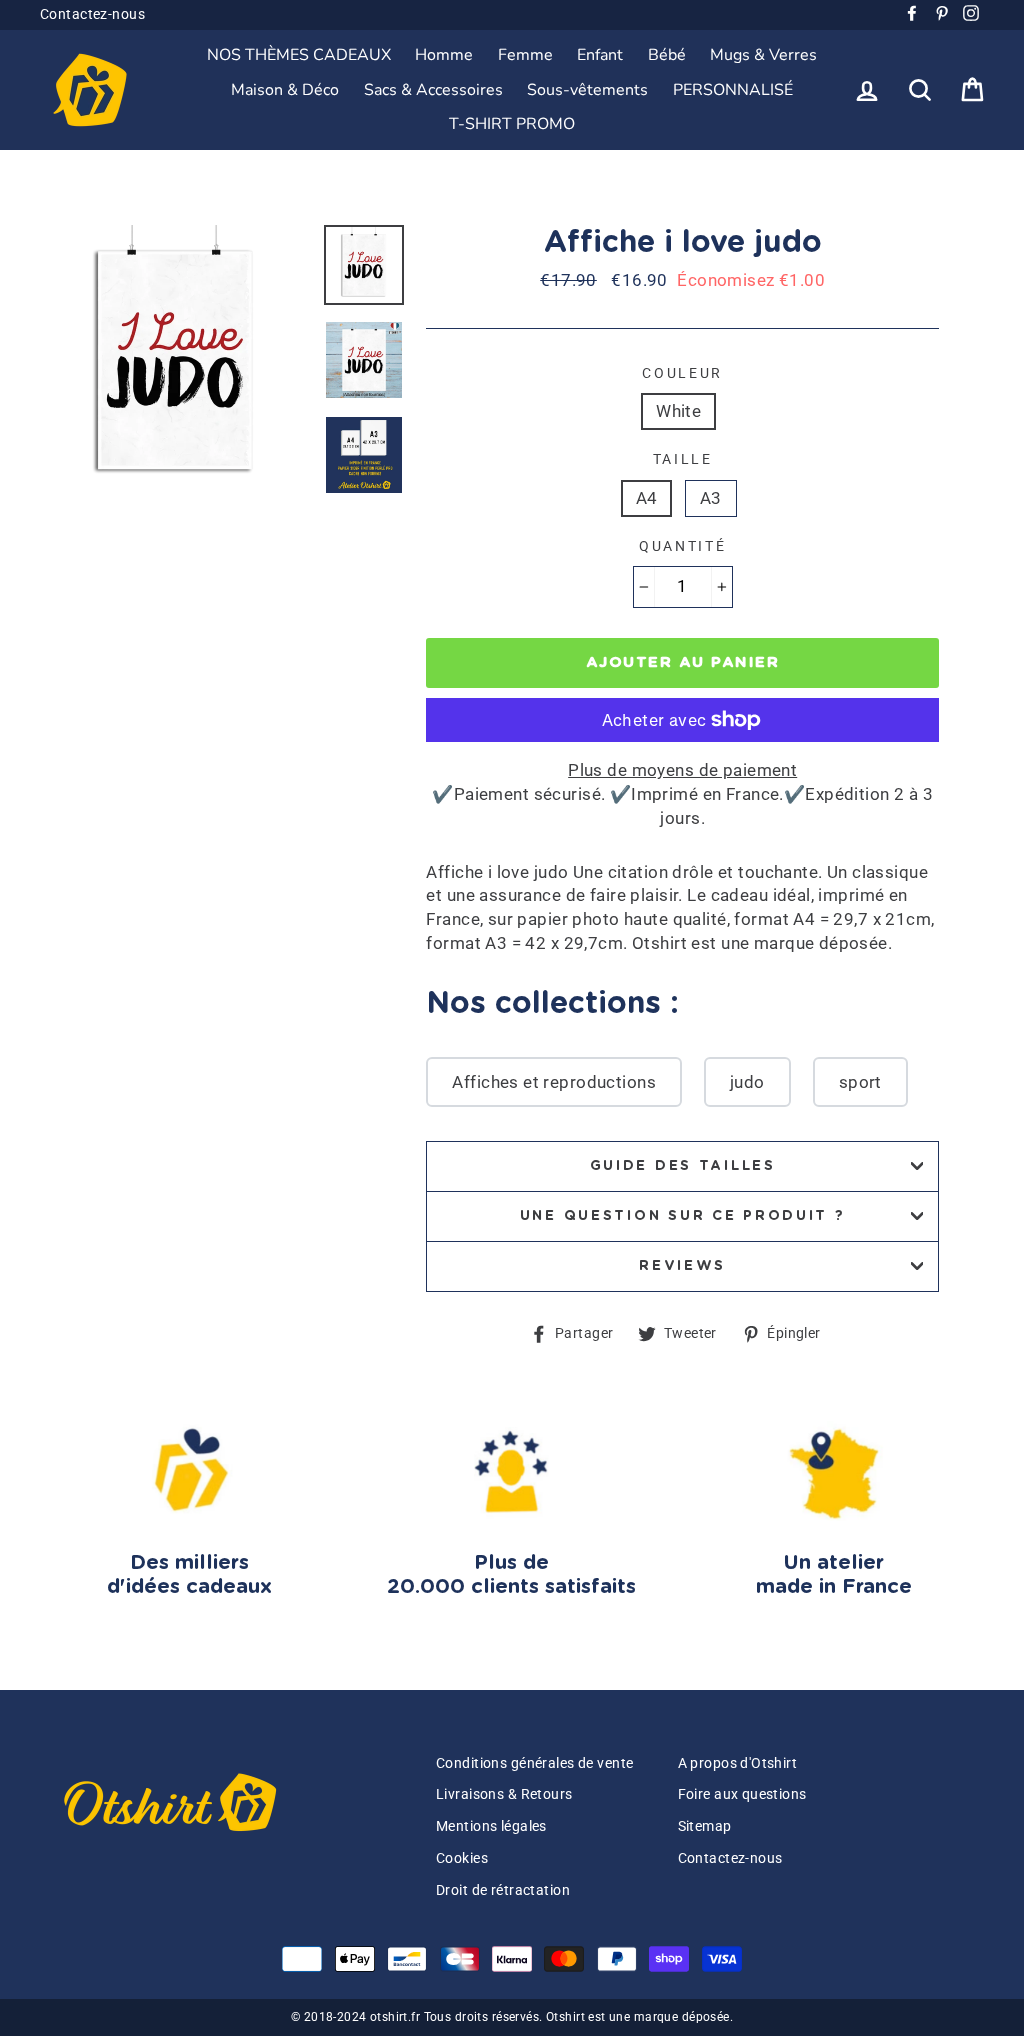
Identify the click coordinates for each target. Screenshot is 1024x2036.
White (678, 411)
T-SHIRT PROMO (512, 124)
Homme (444, 55)
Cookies (462, 1858)
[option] (175, 360)
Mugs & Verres (763, 55)
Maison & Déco (285, 90)
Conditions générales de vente (534, 1763)
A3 (711, 498)
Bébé (667, 55)
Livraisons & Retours (504, 1794)
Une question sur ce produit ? (683, 1216)
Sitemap (705, 1826)
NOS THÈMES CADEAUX (299, 55)
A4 (647, 498)
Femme (525, 55)
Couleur (682, 373)
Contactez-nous (92, 14)
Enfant (600, 55)
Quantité (683, 546)
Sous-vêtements (587, 90)
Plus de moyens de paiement (682, 770)
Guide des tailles (683, 1166)
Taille (683, 459)
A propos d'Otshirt (738, 1763)
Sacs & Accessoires (433, 90)
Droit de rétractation (503, 1890)
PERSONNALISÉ (733, 90)
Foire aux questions (742, 1794)
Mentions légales (491, 1826)
